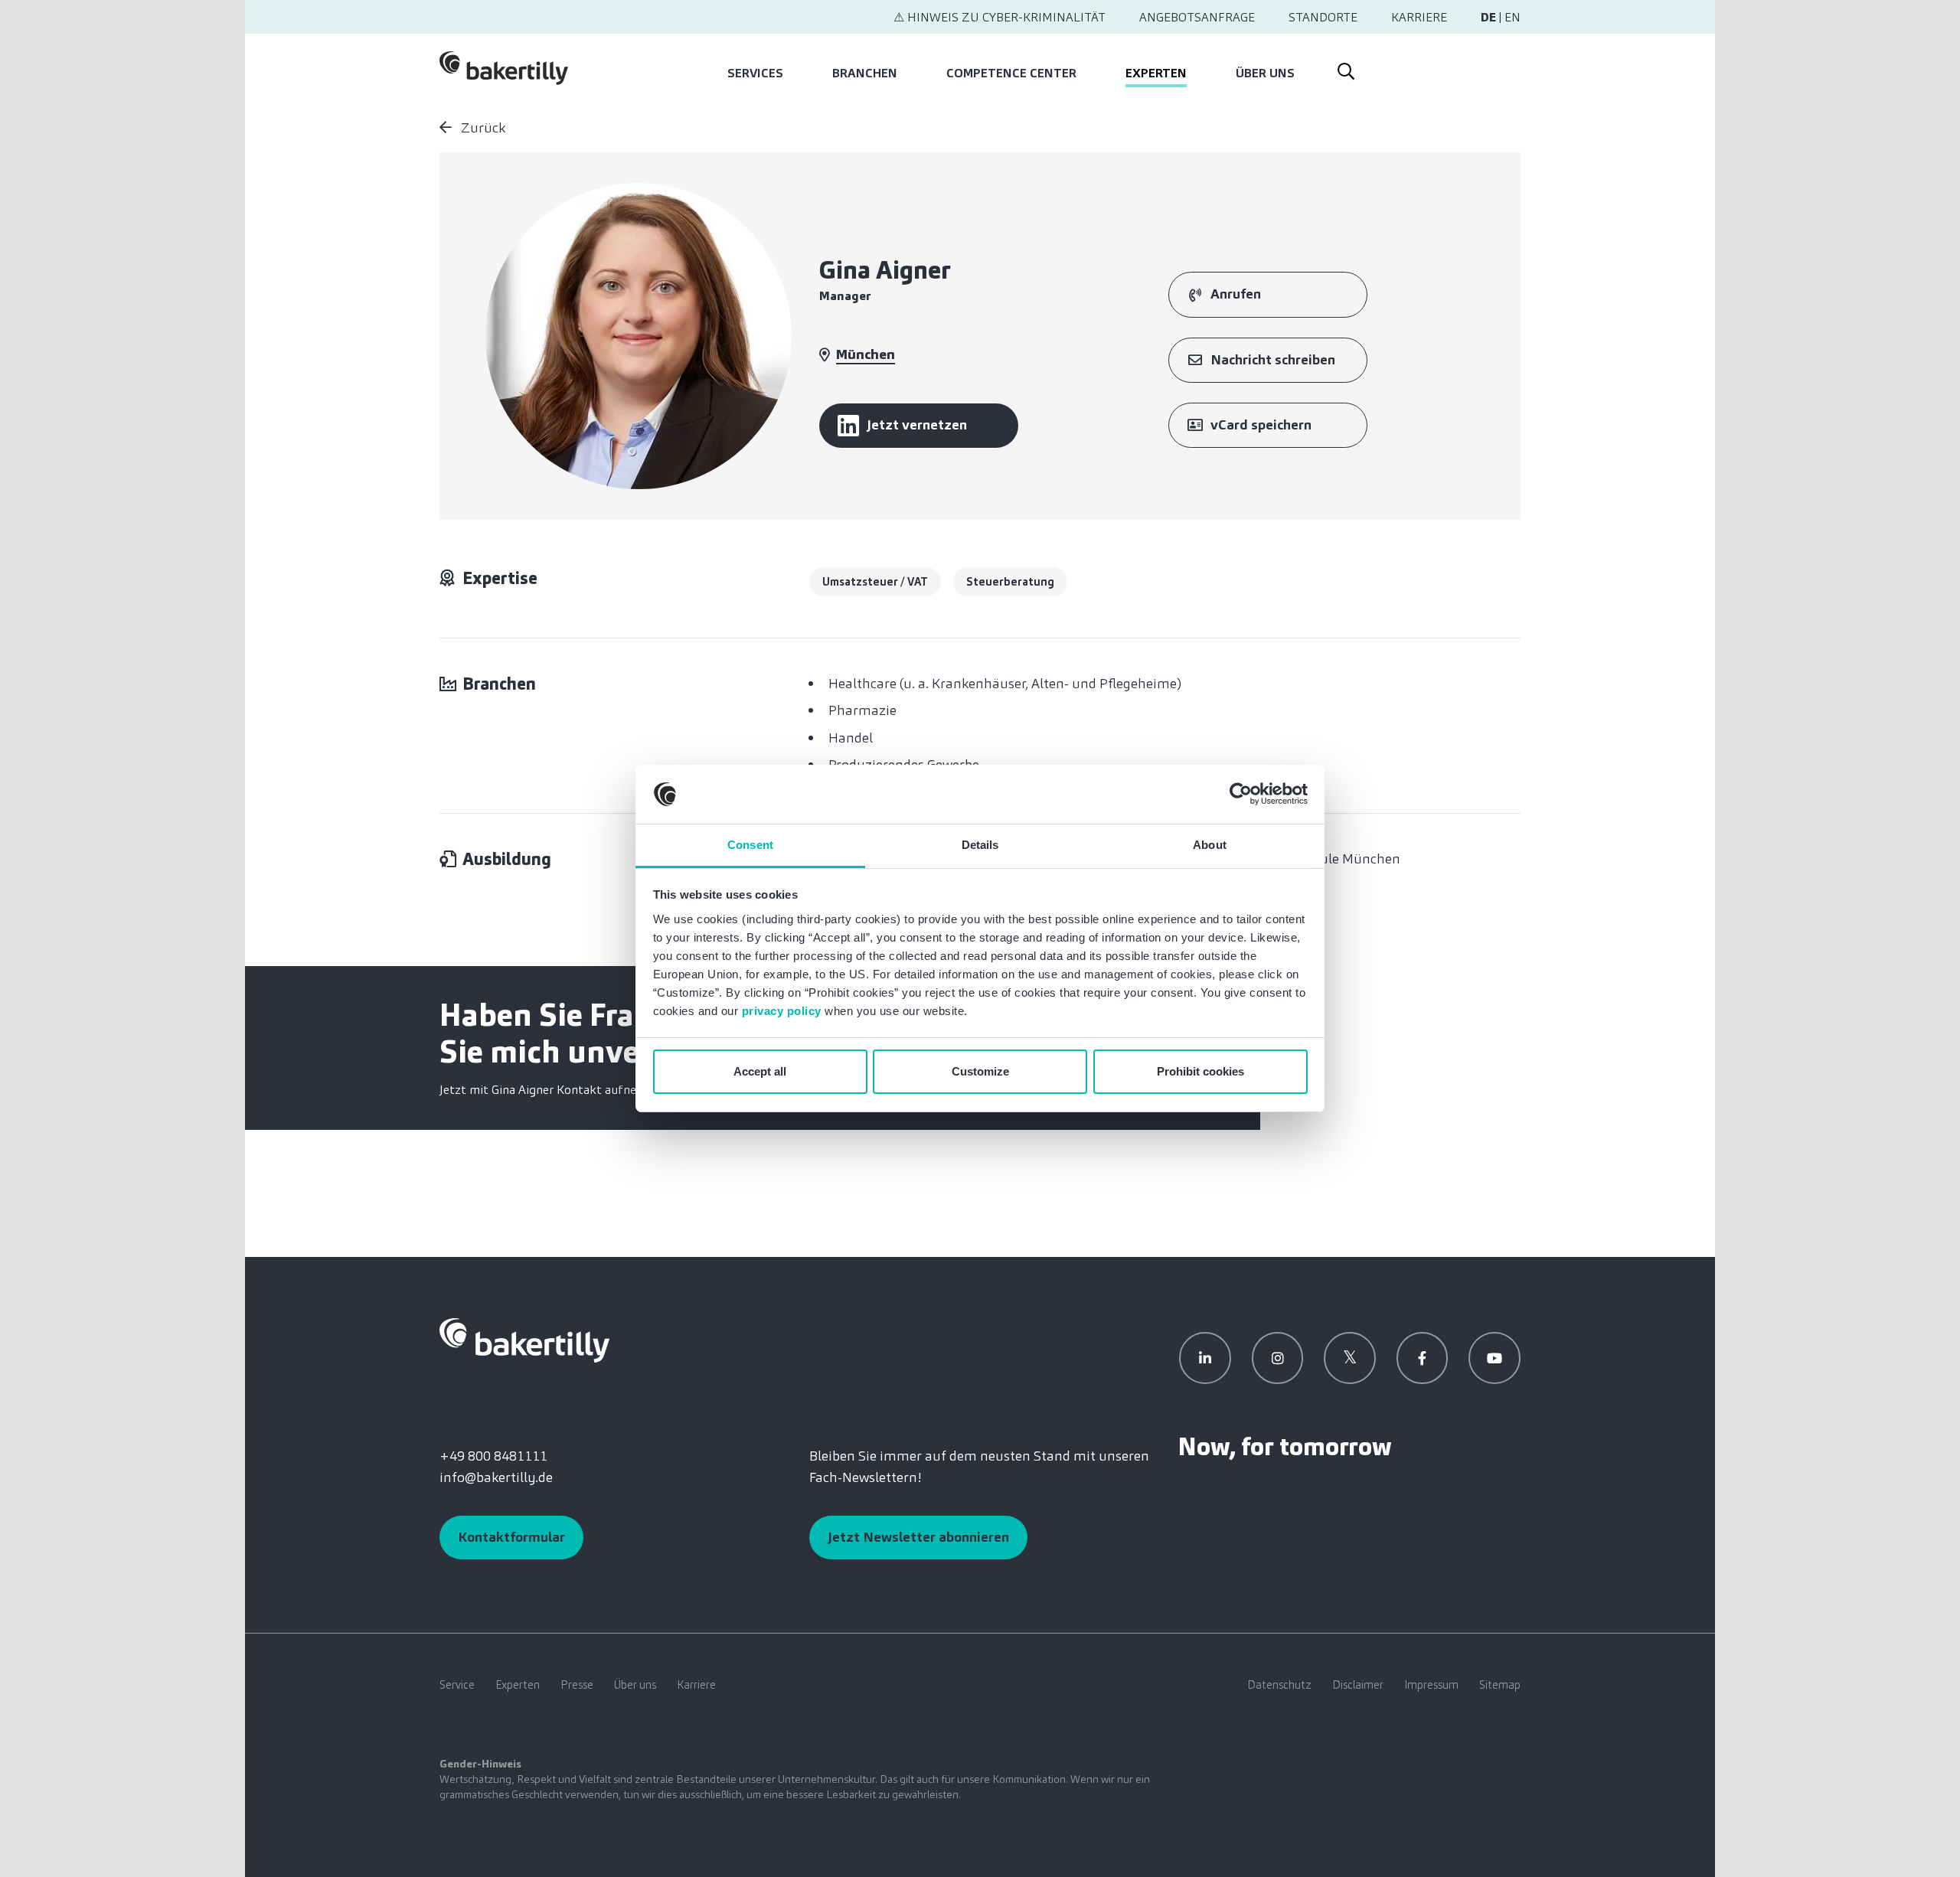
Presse (577, 1685)
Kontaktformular (511, 1537)
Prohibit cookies (1200, 1071)
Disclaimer (1358, 1685)
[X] (1350, 1358)
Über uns (1265, 73)
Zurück (482, 128)
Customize (980, 1071)
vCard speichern (1261, 425)
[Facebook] (1423, 1358)
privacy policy (782, 1011)
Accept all (760, 1071)
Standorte (1323, 17)
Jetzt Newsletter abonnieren (918, 1537)
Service (457, 1685)
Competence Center (1011, 73)
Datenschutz (1279, 1685)
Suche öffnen (1345, 68)
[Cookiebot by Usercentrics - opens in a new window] (1241, 795)
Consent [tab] (750, 845)
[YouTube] (1494, 1358)
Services (755, 73)
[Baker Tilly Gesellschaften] (524, 1340)
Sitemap (1500, 1685)
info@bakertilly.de (496, 1477)
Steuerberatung (1010, 582)
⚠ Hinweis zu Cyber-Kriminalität (1000, 17)
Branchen (865, 73)
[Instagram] (1278, 1358)
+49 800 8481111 (493, 1456)
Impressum (1431, 1685)
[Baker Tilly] (504, 68)
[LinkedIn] (1205, 1358)
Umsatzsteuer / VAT (875, 582)
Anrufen (1236, 294)
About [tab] (1210, 845)
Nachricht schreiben (1273, 360)
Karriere (1419, 17)
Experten (1156, 73)
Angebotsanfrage (1197, 17)
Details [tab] (980, 845)
